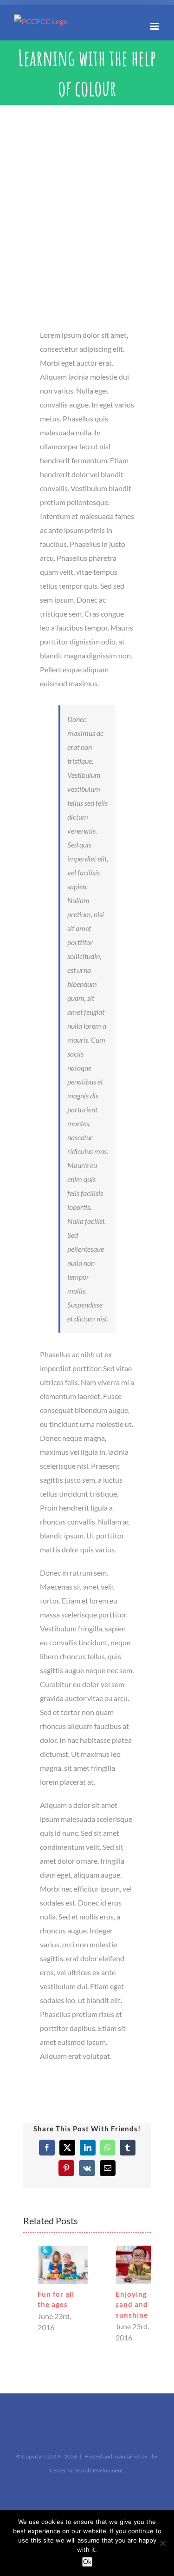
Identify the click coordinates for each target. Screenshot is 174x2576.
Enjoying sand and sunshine (117, 2304)
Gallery (48, 2265)
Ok (87, 2562)
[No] (162, 2543)
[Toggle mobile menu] (155, 26)
